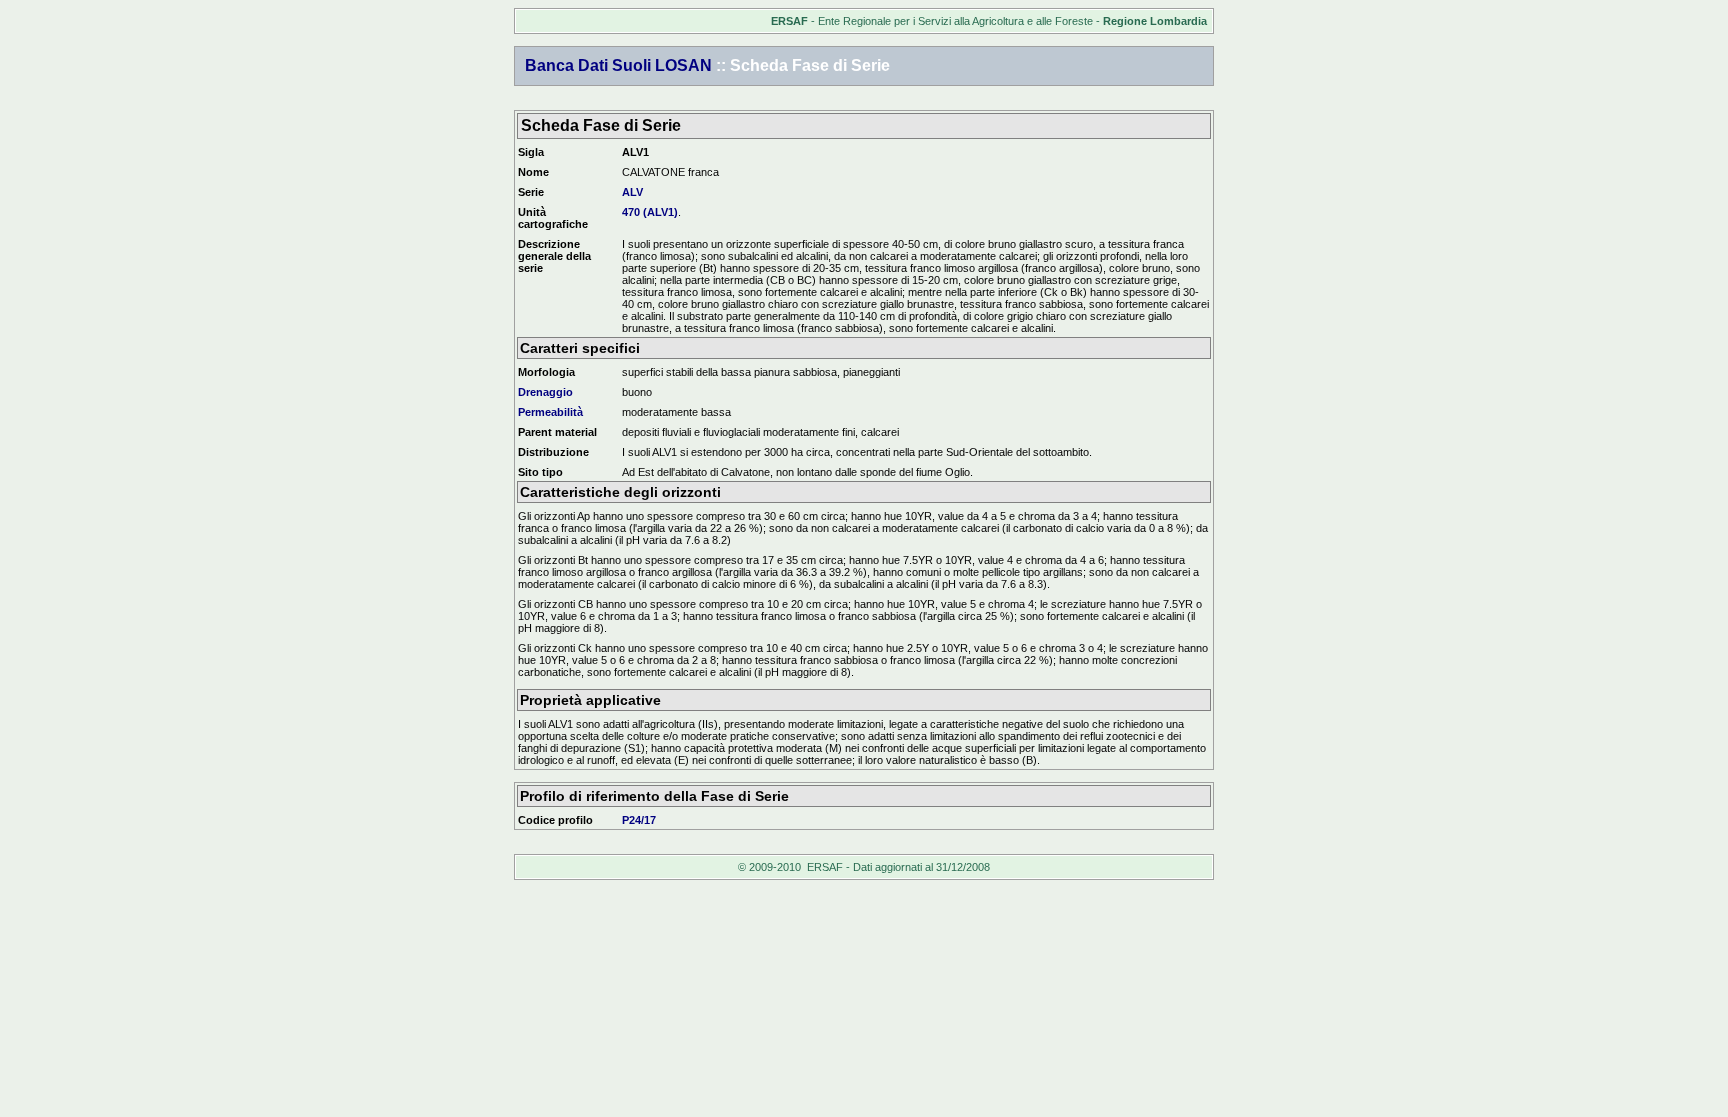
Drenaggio (545, 392)
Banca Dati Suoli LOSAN (618, 65)
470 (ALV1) (650, 212)
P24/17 (639, 820)
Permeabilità (550, 412)
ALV (632, 192)
